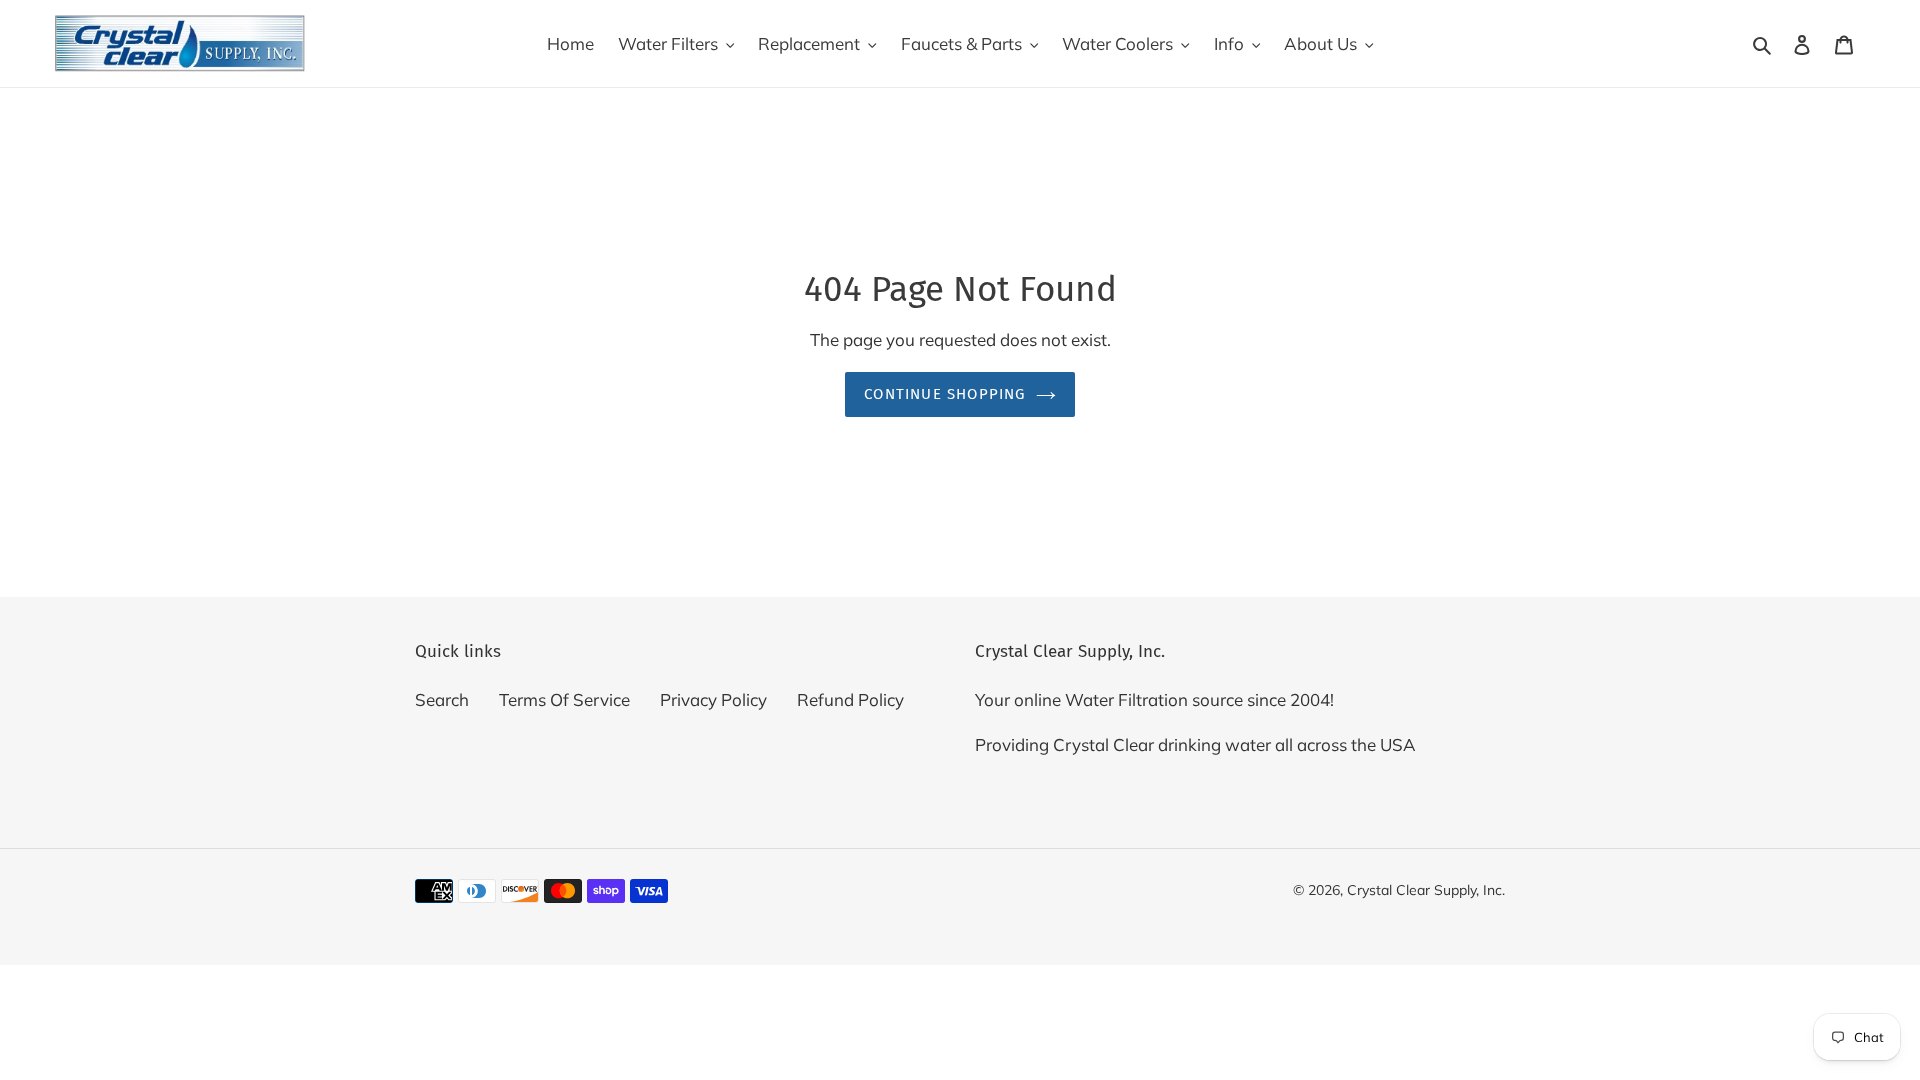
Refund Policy (850, 699)
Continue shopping (944, 394)
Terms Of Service (564, 699)
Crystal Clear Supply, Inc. (1426, 890)
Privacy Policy (713, 699)
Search (442, 699)
